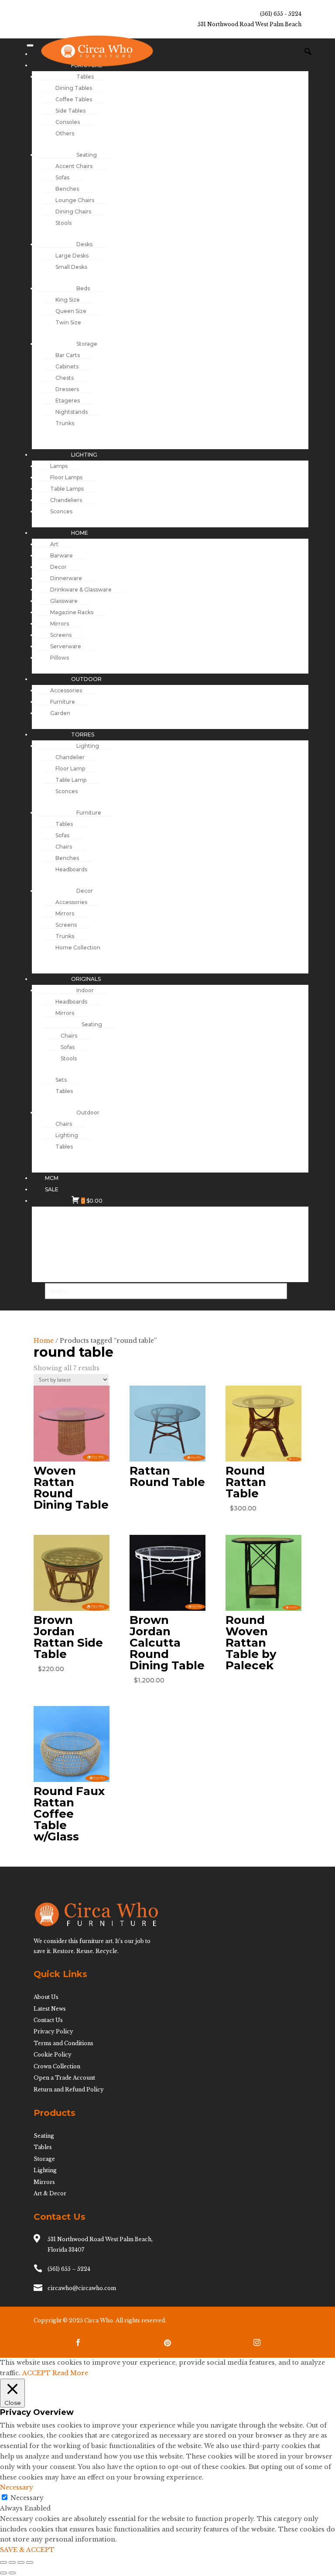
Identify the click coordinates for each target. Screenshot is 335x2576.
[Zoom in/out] (3, 2562)
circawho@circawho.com (82, 2288)
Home (44, 1341)
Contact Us (48, 2020)
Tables (43, 2147)
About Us (46, 1997)
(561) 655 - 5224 (281, 14)
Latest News (50, 2009)
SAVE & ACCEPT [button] (27, 2550)
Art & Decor (50, 2193)
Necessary (27, 2498)
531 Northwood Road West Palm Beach (250, 24)
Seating (44, 2136)
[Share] (21, 2562)
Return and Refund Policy (69, 2089)
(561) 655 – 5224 (69, 2269)
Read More (70, 2373)
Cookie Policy (53, 2055)
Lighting (45, 2170)
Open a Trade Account (64, 2078)
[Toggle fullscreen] (12, 2562)
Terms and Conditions (63, 2043)
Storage (44, 2159)
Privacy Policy (53, 2031)
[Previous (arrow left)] (3, 2573)
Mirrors (44, 2182)
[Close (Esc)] (30, 2562)
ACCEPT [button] (36, 2373)
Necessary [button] (17, 2487)
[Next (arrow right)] (12, 2573)
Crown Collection (57, 2066)
